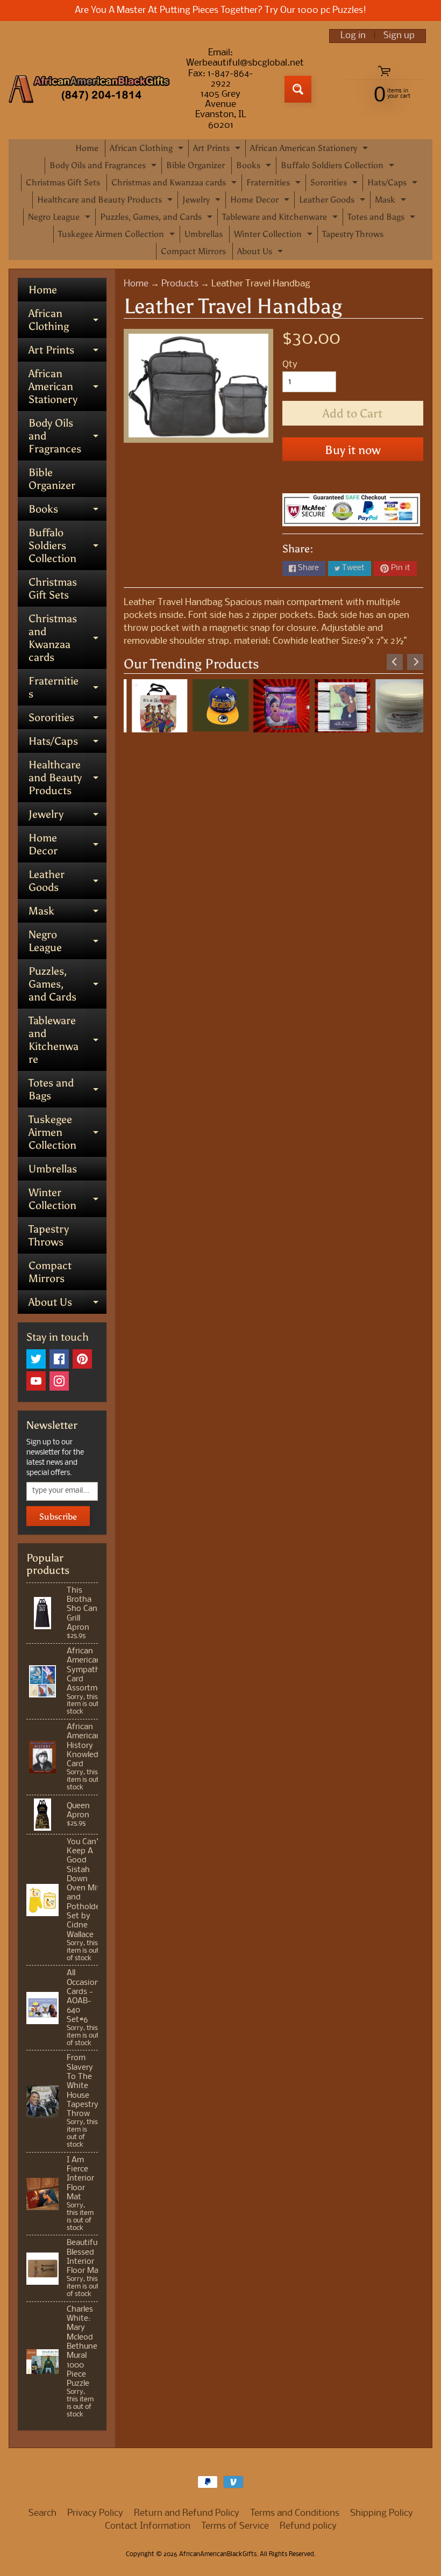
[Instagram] (59, 1381)
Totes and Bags (383, 219)
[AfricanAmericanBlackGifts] (89, 89)
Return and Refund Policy (187, 2513)
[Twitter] (36, 1359)
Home (87, 148)
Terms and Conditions (295, 2513)
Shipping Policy (382, 2513)
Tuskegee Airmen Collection (118, 236)
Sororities (335, 184)
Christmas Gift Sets (63, 182)
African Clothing (148, 150)
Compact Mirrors (193, 251)
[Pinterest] (82, 1359)
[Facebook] (59, 1359)
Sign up (399, 36)
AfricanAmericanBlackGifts (218, 2555)
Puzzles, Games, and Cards (158, 219)
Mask (392, 202)
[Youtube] (36, 1381)
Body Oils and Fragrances (104, 167)
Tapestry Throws (353, 234)
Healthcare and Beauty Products (106, 202)
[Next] (415, 662)
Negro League (61, 219)
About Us (261, 253)
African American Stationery (310, 150)
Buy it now (353, 450)
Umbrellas (204, 234)
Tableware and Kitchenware (281, 219)
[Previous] (395, 662)
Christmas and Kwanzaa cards (175, 184)
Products (180, 284)
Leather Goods (333, 202)
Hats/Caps (394, 184)
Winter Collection (275, 236)
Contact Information (148, 2526)
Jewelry (203, 202)
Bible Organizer (195, 165)
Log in (353, 36)
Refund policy (308, 2526)
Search (42, 2513)
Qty (290, 365)
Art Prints (218, 150)
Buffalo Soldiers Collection (339, 167)
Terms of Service (235, 2526)
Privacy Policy (95, 2513)
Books (255, 167)
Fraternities (275, 184)
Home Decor (261, 202)
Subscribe (58, 1517)
